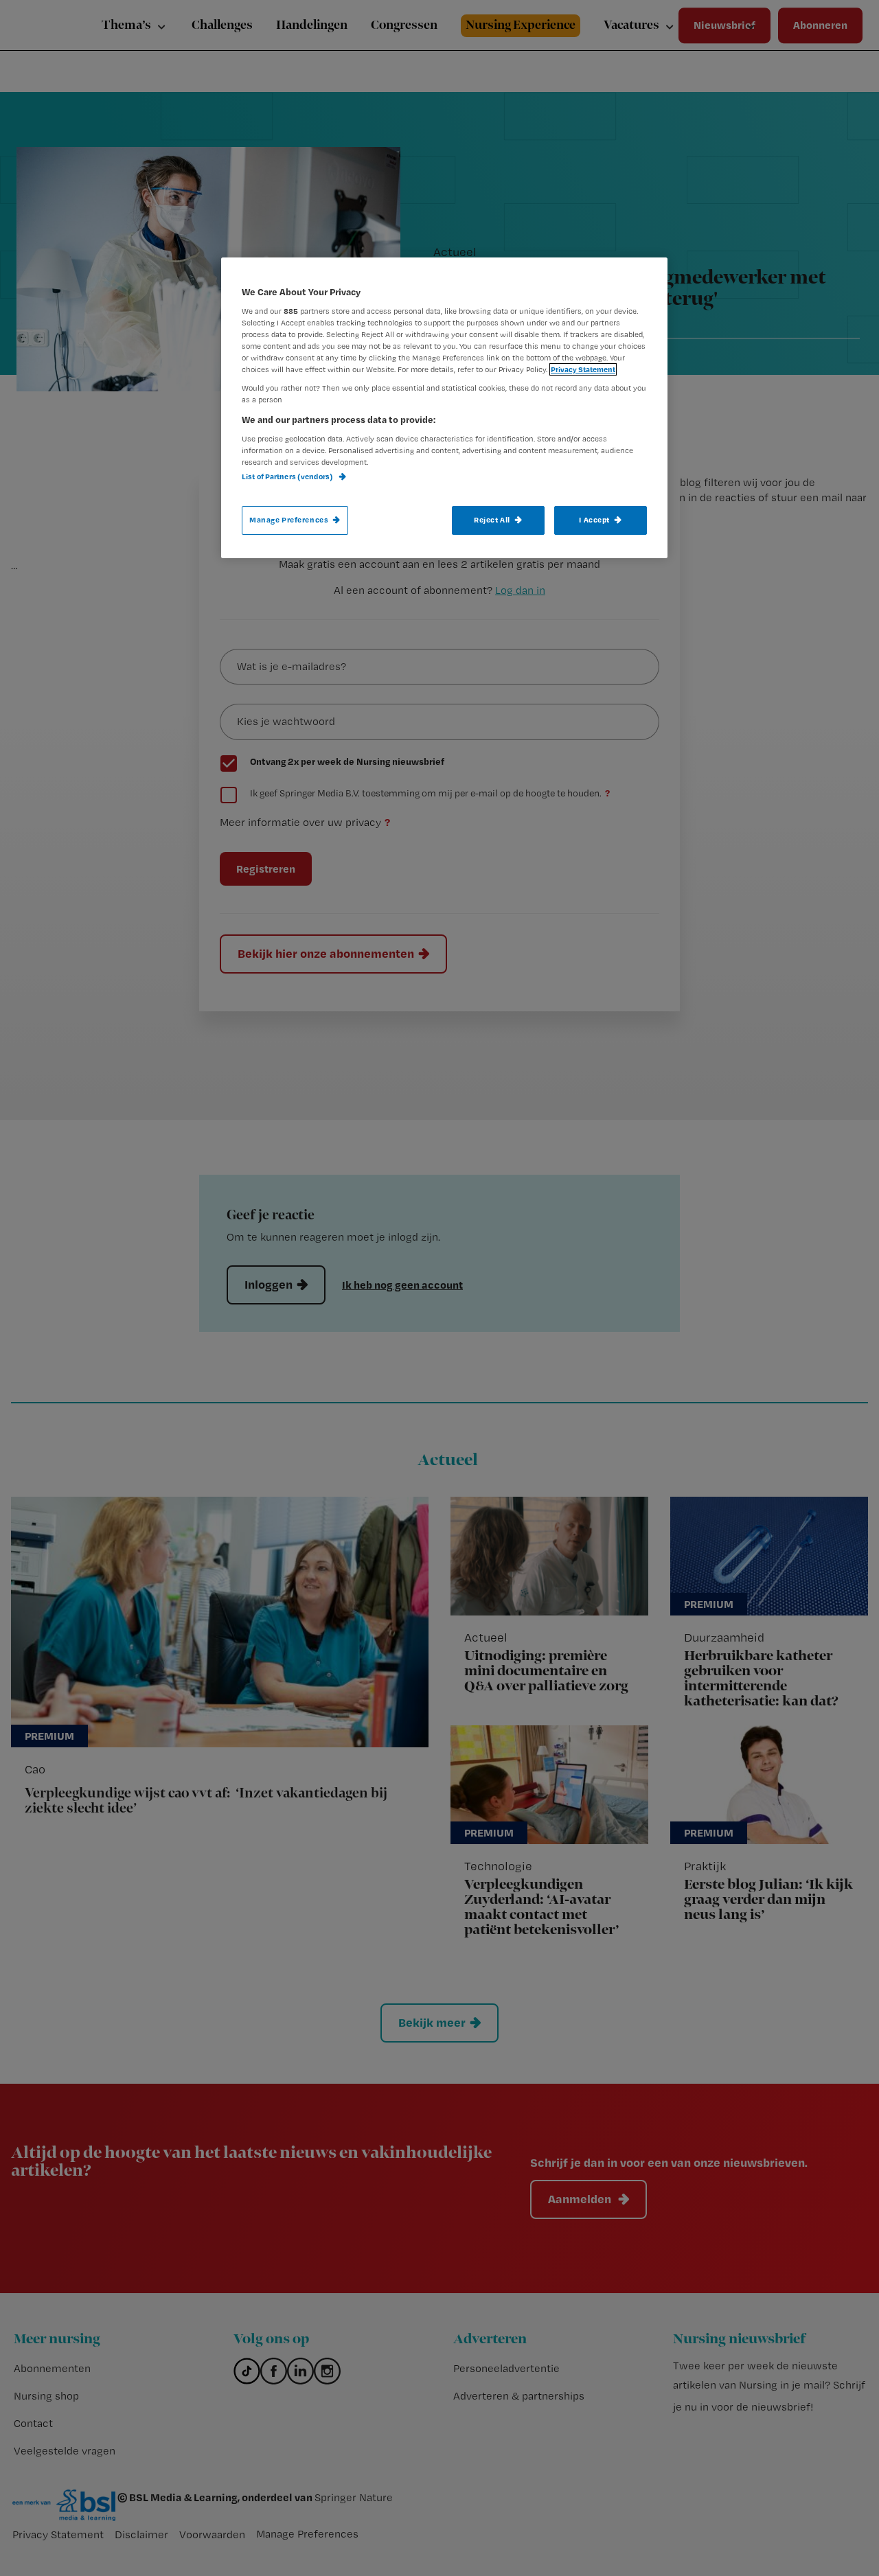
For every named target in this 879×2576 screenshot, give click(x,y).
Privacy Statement (583, 369)
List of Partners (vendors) (288, 476)
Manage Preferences (289, 520)
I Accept (594, 520)
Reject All (492, 520)
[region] (444, 408)
